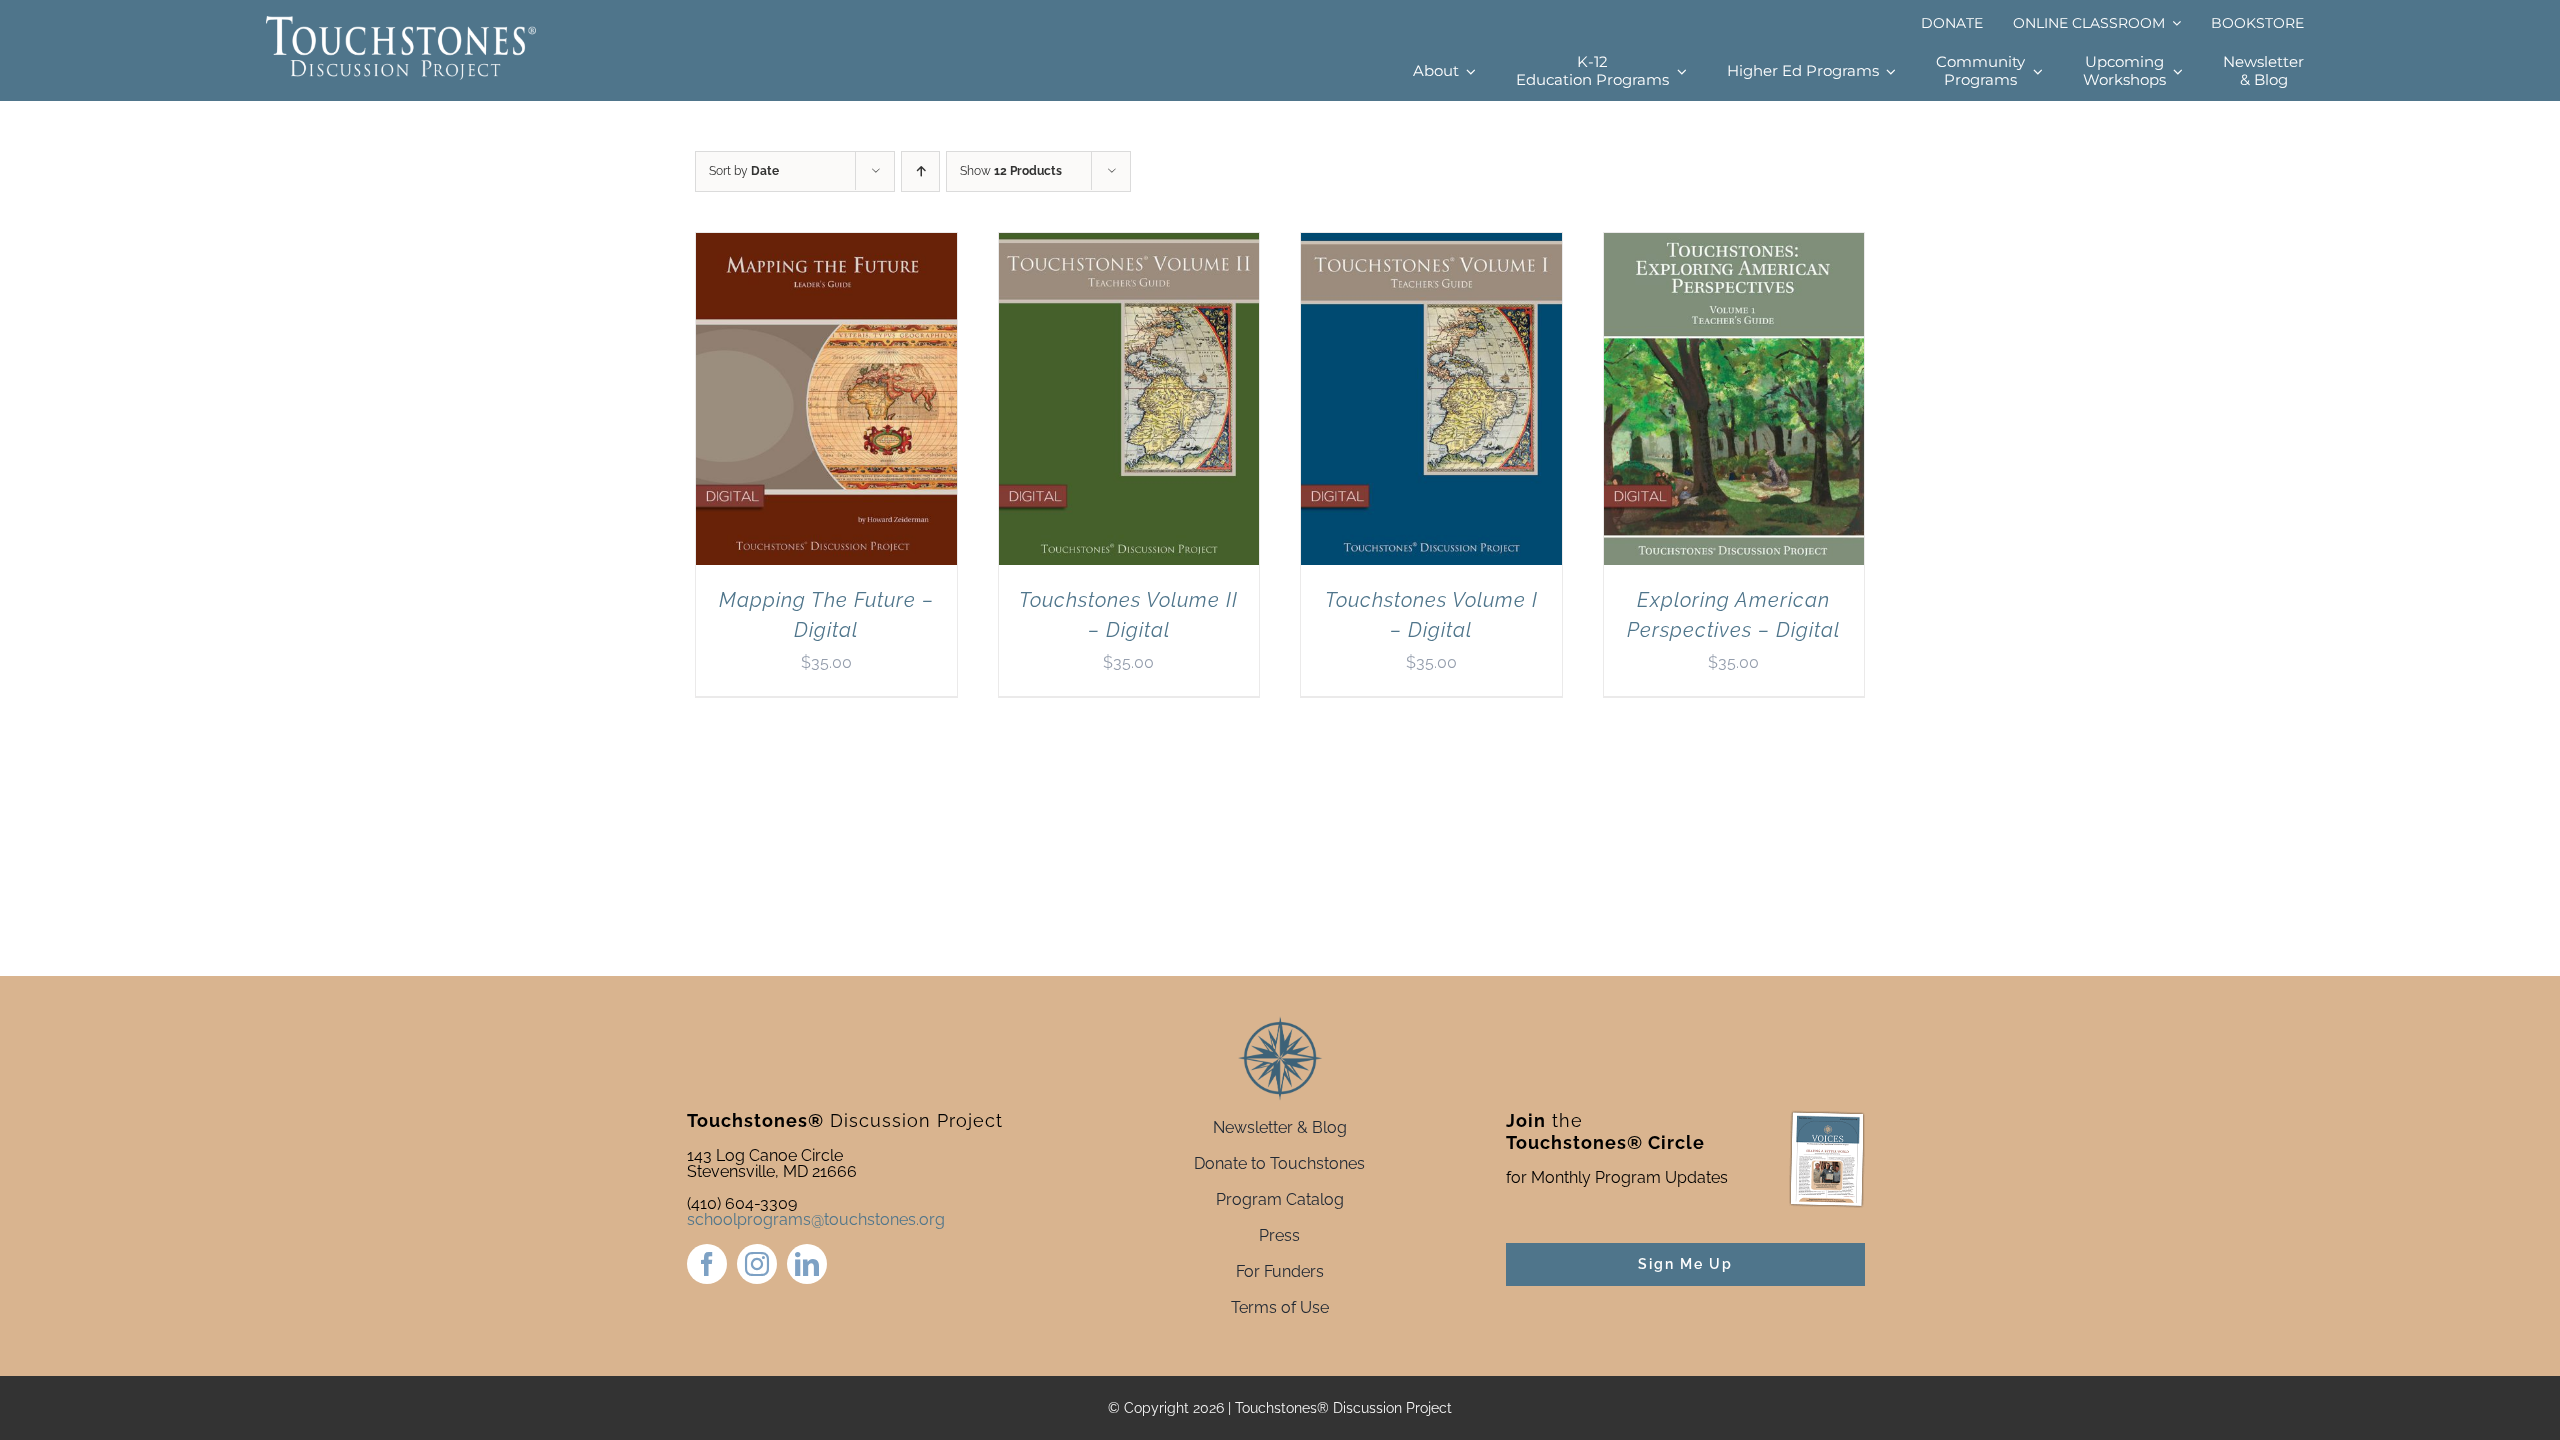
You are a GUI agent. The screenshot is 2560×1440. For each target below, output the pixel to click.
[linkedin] (807, 1264)
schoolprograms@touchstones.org (816, 1219)
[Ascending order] (920, 171)
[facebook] (707, 1264)
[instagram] (757, 1264)
